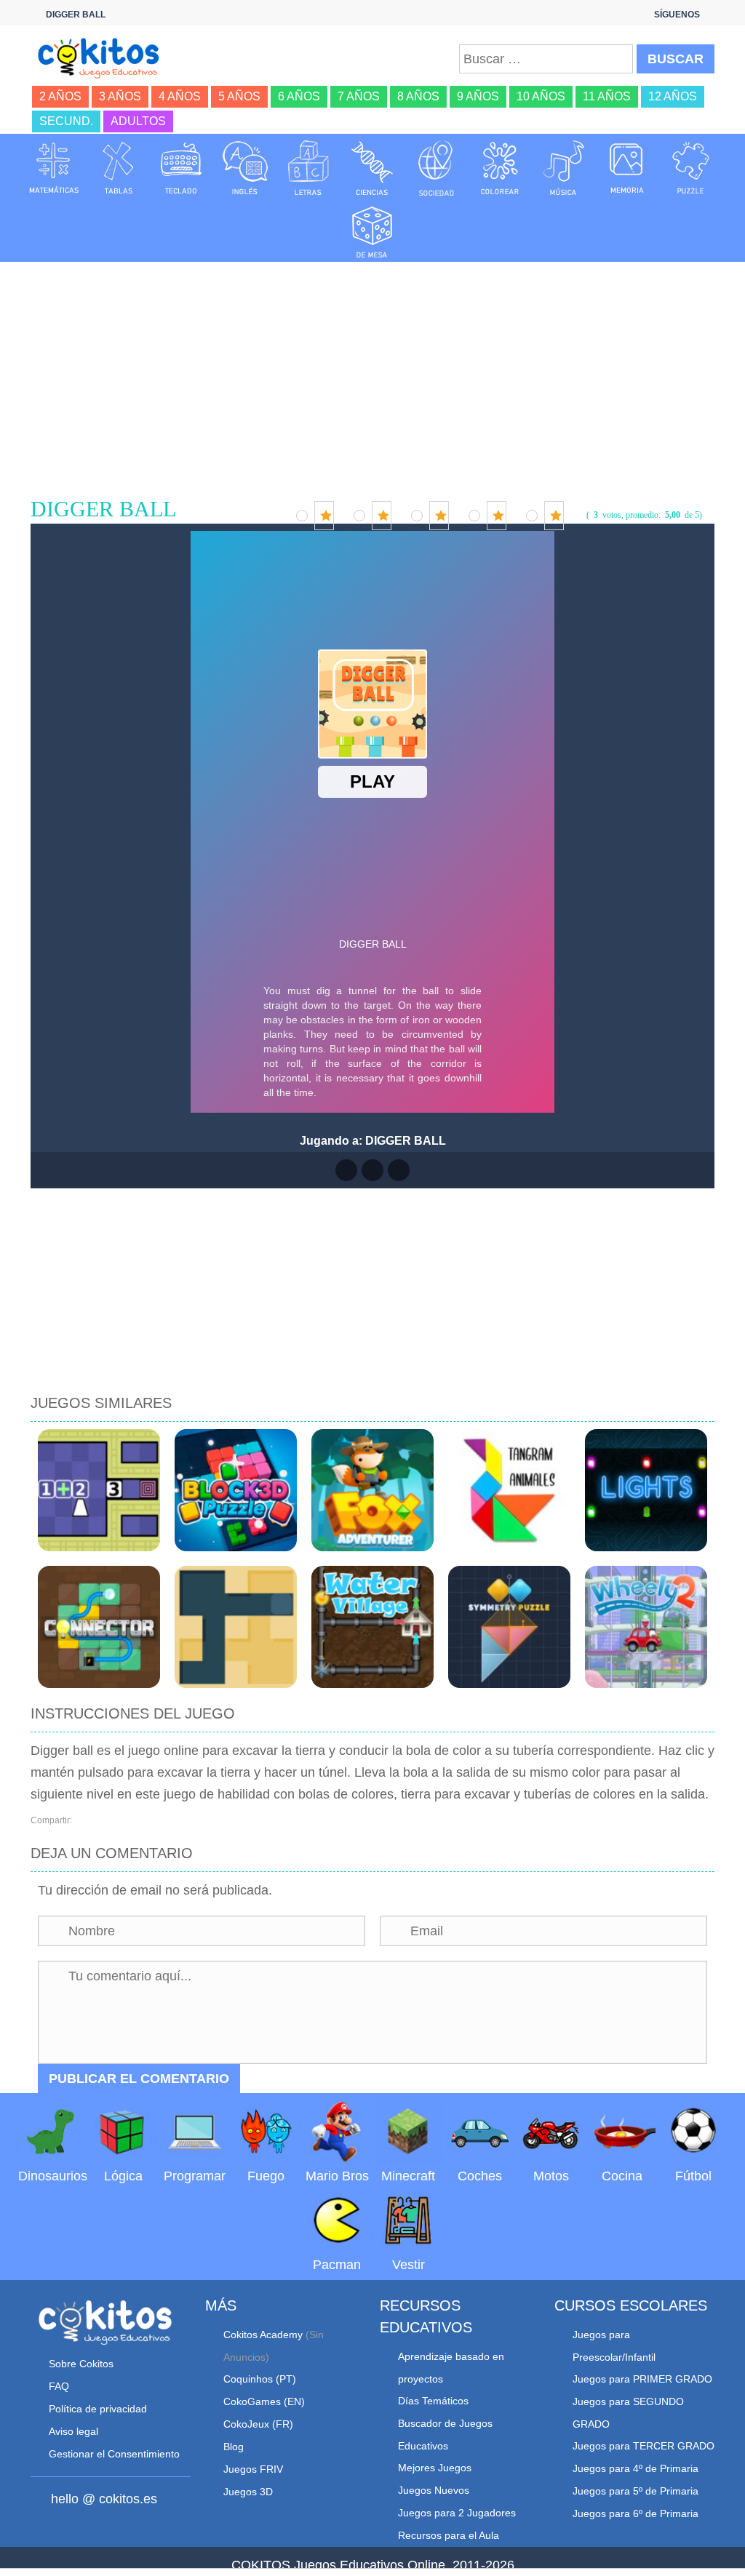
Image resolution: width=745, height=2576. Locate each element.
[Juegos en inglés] (245, 167)
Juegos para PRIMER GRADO (642, 2379)
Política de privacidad (98, 2409)
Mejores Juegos (435, 2468)
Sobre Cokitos (81, 2364)
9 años (478, 96)
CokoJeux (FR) (258, 2424)
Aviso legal (73, 2431)
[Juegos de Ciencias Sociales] (437, 167)
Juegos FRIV (253, 2469)
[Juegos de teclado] (181, 167)
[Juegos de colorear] (500, 167)
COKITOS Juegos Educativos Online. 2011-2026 (373, 2565)
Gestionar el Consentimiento (114, 2454)
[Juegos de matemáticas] (54, 167)
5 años (239, 96)
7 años (359, 96)
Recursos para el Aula (449, 2535)
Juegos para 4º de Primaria (636, 2468)
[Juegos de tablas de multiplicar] (118, 167)
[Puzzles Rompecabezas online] (691, 167)
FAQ (59, 2386)
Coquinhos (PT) (260, 2379)
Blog (234, 2447)
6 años (299, 96)
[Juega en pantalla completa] (372, 1170)
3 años (120, 96)
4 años (180, 96)
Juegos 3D (248, 2492)
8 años (418, 96)
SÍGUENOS (677, 15)
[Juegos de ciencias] (372, 167)
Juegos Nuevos (434, 2490)
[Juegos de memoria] (627, 167)
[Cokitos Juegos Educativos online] (103, 57)
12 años (673, 96)
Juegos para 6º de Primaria (636, 2513)
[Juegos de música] (564, 167)
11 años (607, 96)
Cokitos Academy (263, 2335)
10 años (541, 96)
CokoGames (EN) (264, 2401)
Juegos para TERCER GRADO (644, 2446)
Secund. (66, 121)
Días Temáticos (433, 2401)
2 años (60, 96)
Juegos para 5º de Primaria (636, 2491)
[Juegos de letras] (308, 167)
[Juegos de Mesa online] (372, 230)
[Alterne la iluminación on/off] (346, 1170)
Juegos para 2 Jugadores (457, 2513)
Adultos (138, 121)
